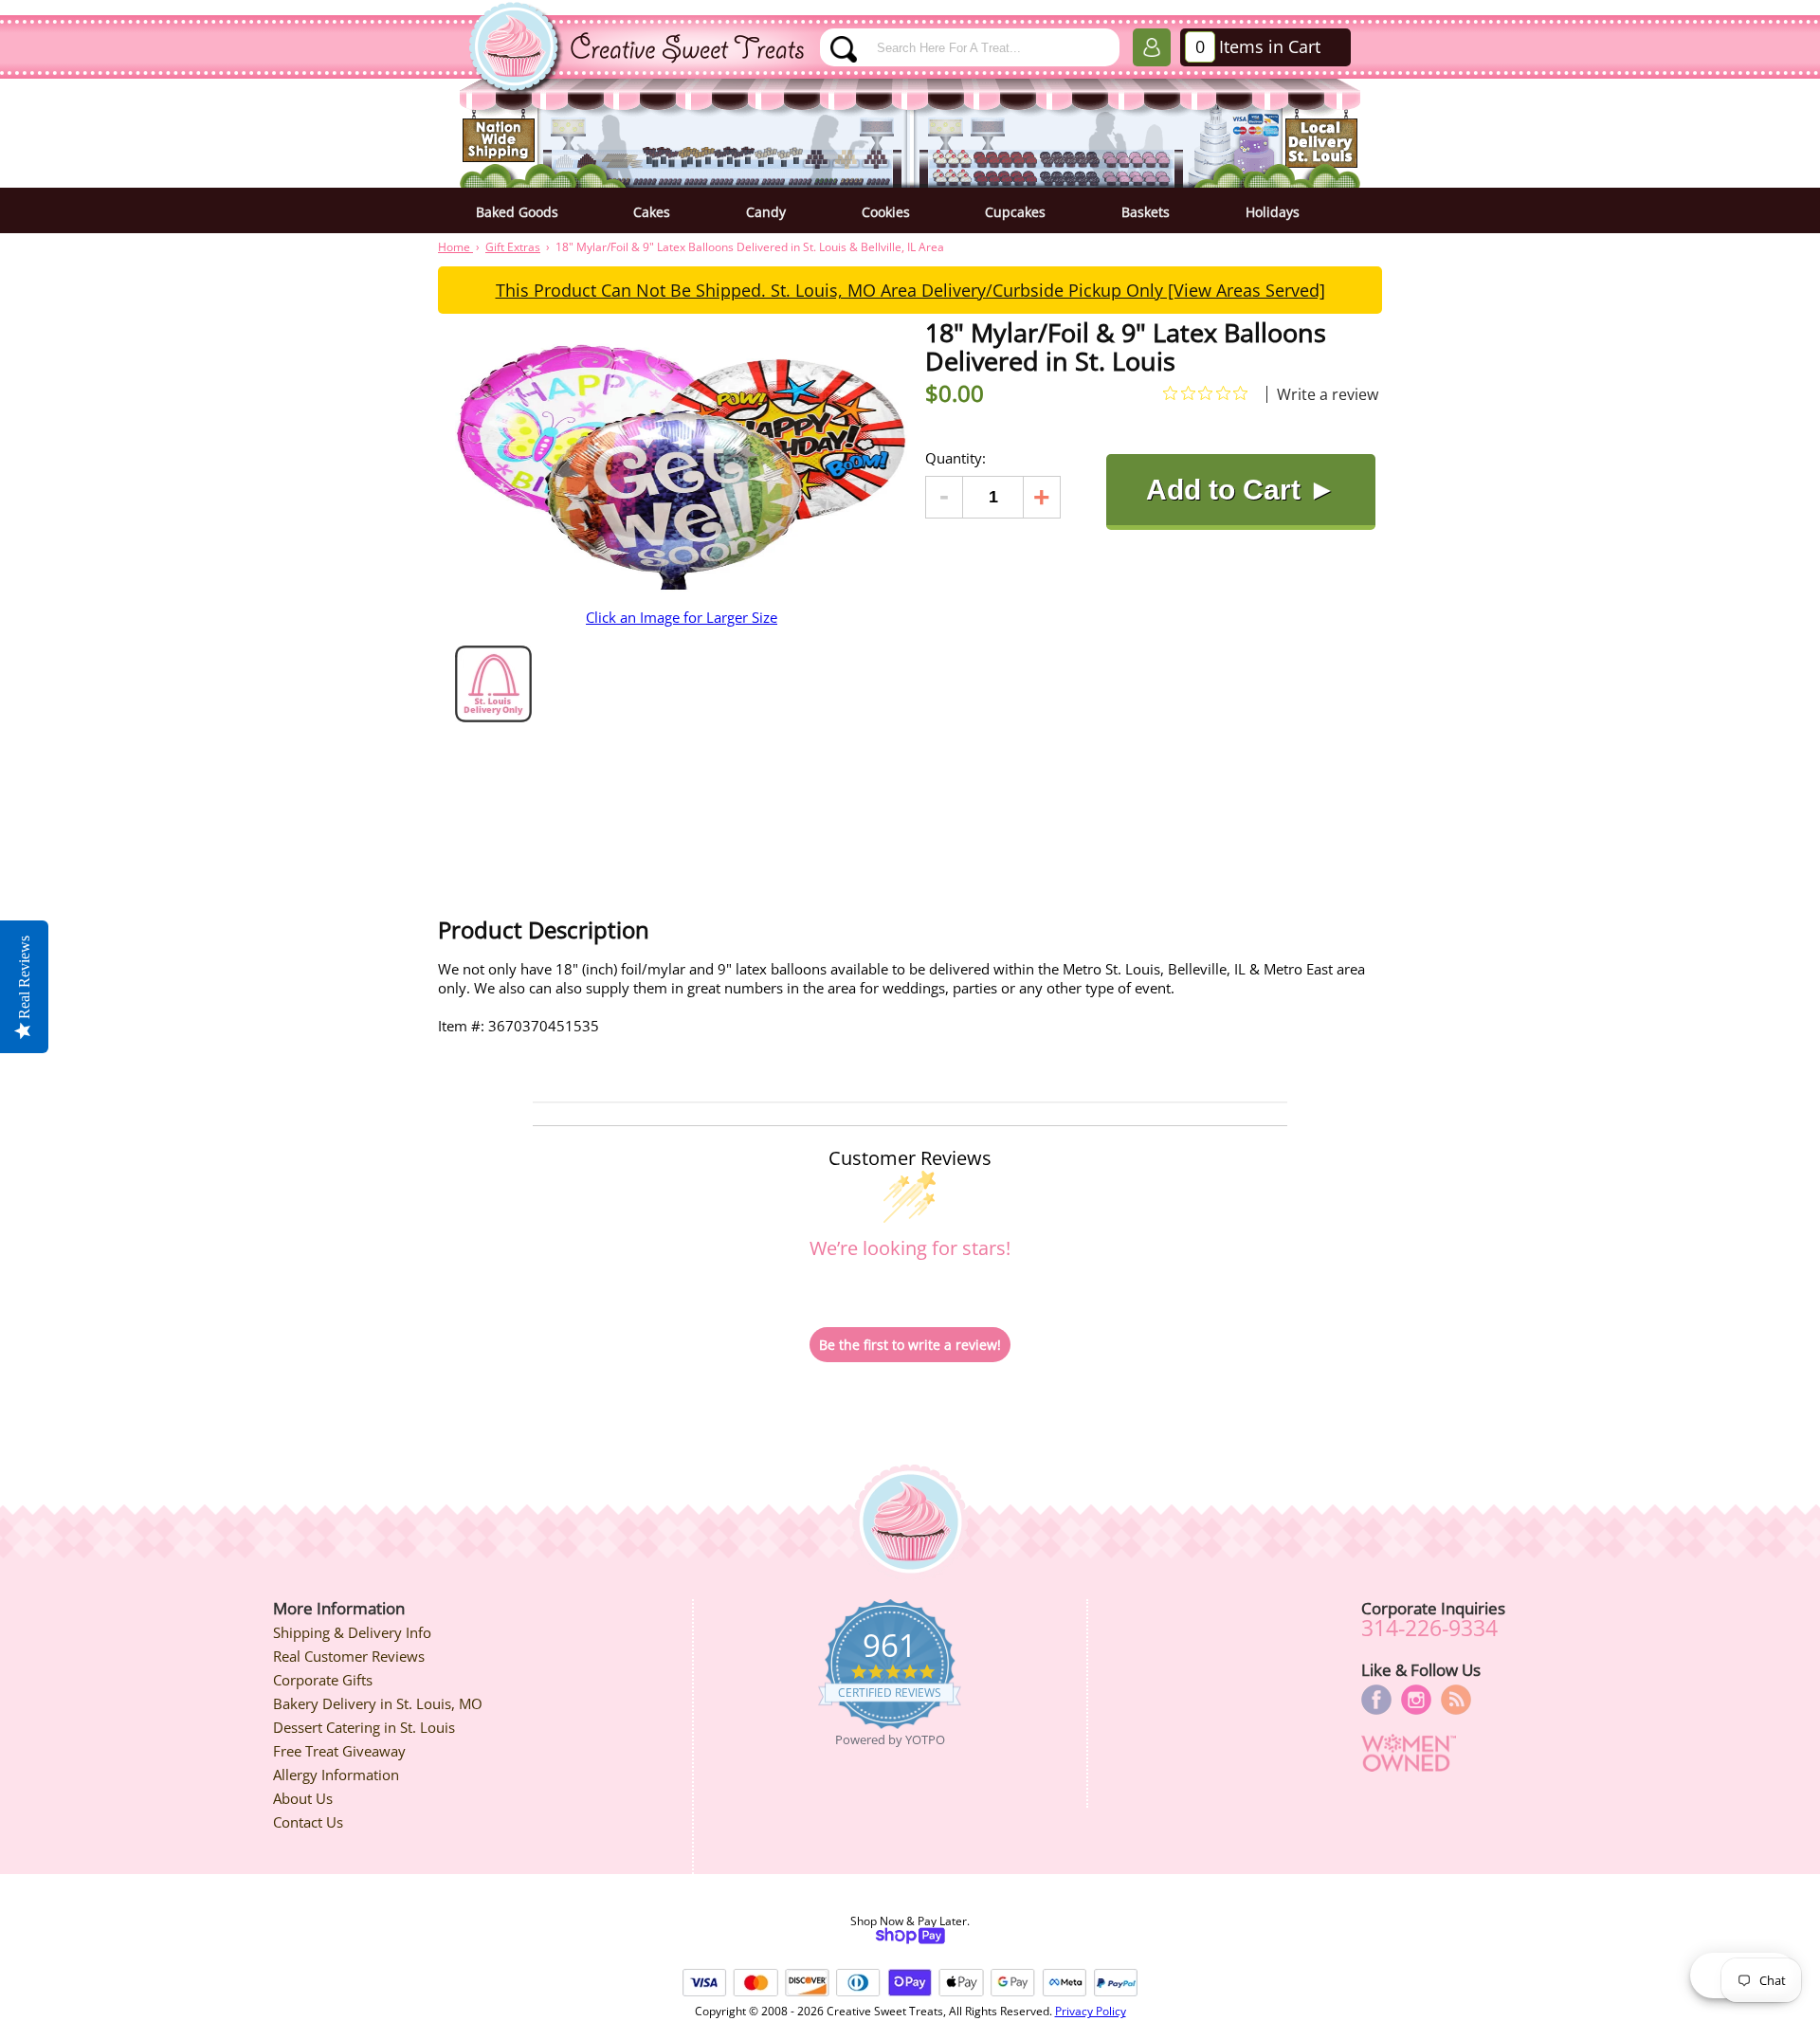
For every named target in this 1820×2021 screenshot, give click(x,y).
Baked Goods (517, 212)
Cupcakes (1015, 212)
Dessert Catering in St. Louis (364, 1727)
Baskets (1146, 212)
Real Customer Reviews (349, 1656)
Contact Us (308, 1822)
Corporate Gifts (323, 1680)
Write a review (1328, 394)
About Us (303, 1798)
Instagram (1416, 1700)
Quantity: (955, 458)
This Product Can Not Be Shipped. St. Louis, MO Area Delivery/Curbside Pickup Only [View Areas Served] (910, 290)
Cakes (652, 212)
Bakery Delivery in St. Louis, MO (378, 1703)
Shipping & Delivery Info (352, 1632)
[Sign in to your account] (1152, 51)
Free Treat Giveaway (339, 1751)
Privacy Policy (1091, 2011)
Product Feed (1456, 1700)
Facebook (1376, 1700)
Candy (766, 212)
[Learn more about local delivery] (493, 717)
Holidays (1273, 212)
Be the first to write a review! (910, 1345)
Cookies (886, 212)
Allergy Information (336, 1775)
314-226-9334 (1429, 1628)
